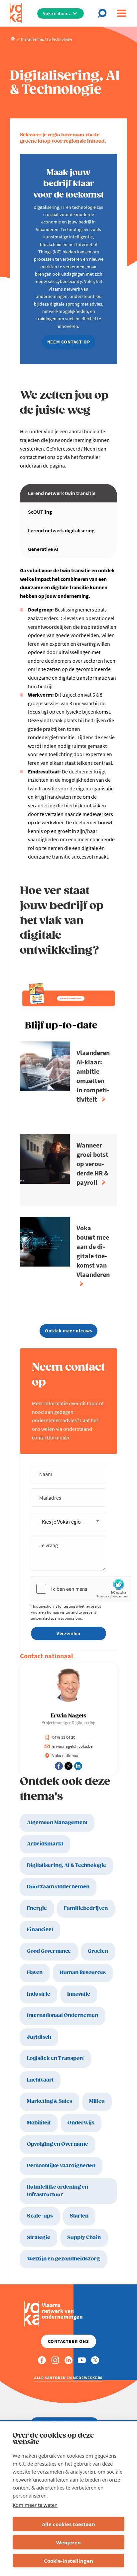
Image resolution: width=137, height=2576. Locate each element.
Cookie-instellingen (68, 2561)
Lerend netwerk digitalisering (61, 530)
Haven (35, 1973)
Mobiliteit (39, 2123)
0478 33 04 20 (64, 1737)
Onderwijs (81, 2123)
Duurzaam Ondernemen (58, 1887)
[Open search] (104, 13)
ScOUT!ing (40, 512)
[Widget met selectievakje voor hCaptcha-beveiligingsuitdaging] (81, 1589)
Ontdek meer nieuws (68, 1331)
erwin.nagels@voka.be (72, 1746)
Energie (37, 1908)
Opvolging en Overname (58, 2144)
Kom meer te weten (35, 2505)
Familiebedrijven (86, 1908)
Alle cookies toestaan (68, 2524)
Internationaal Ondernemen (63, 2016)
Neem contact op (69, 342)
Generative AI (43, 549)
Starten (79, 2216)
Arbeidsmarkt (45, 1844)
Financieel (40, 1930)
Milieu (97, 2101)
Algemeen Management (57, 1823)
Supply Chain (84, 2238)
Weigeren (68, 2542)
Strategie (39, 2238)
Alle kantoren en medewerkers (68, 2378)
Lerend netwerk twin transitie (62, 493)
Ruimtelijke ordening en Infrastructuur (58, 2191)
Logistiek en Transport (55, 2058)
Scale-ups (40, 2216)
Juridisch (39, 2037)
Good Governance (49, 1951)
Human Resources (83, 1973)
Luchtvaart (40, 2080)
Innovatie (79, 1994)
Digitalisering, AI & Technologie (67, 1866)
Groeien (98, 1951)
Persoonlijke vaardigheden (61, 2166)
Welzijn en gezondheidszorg (63, 2259)
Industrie (39, 1994)
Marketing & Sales (50, 2101)
